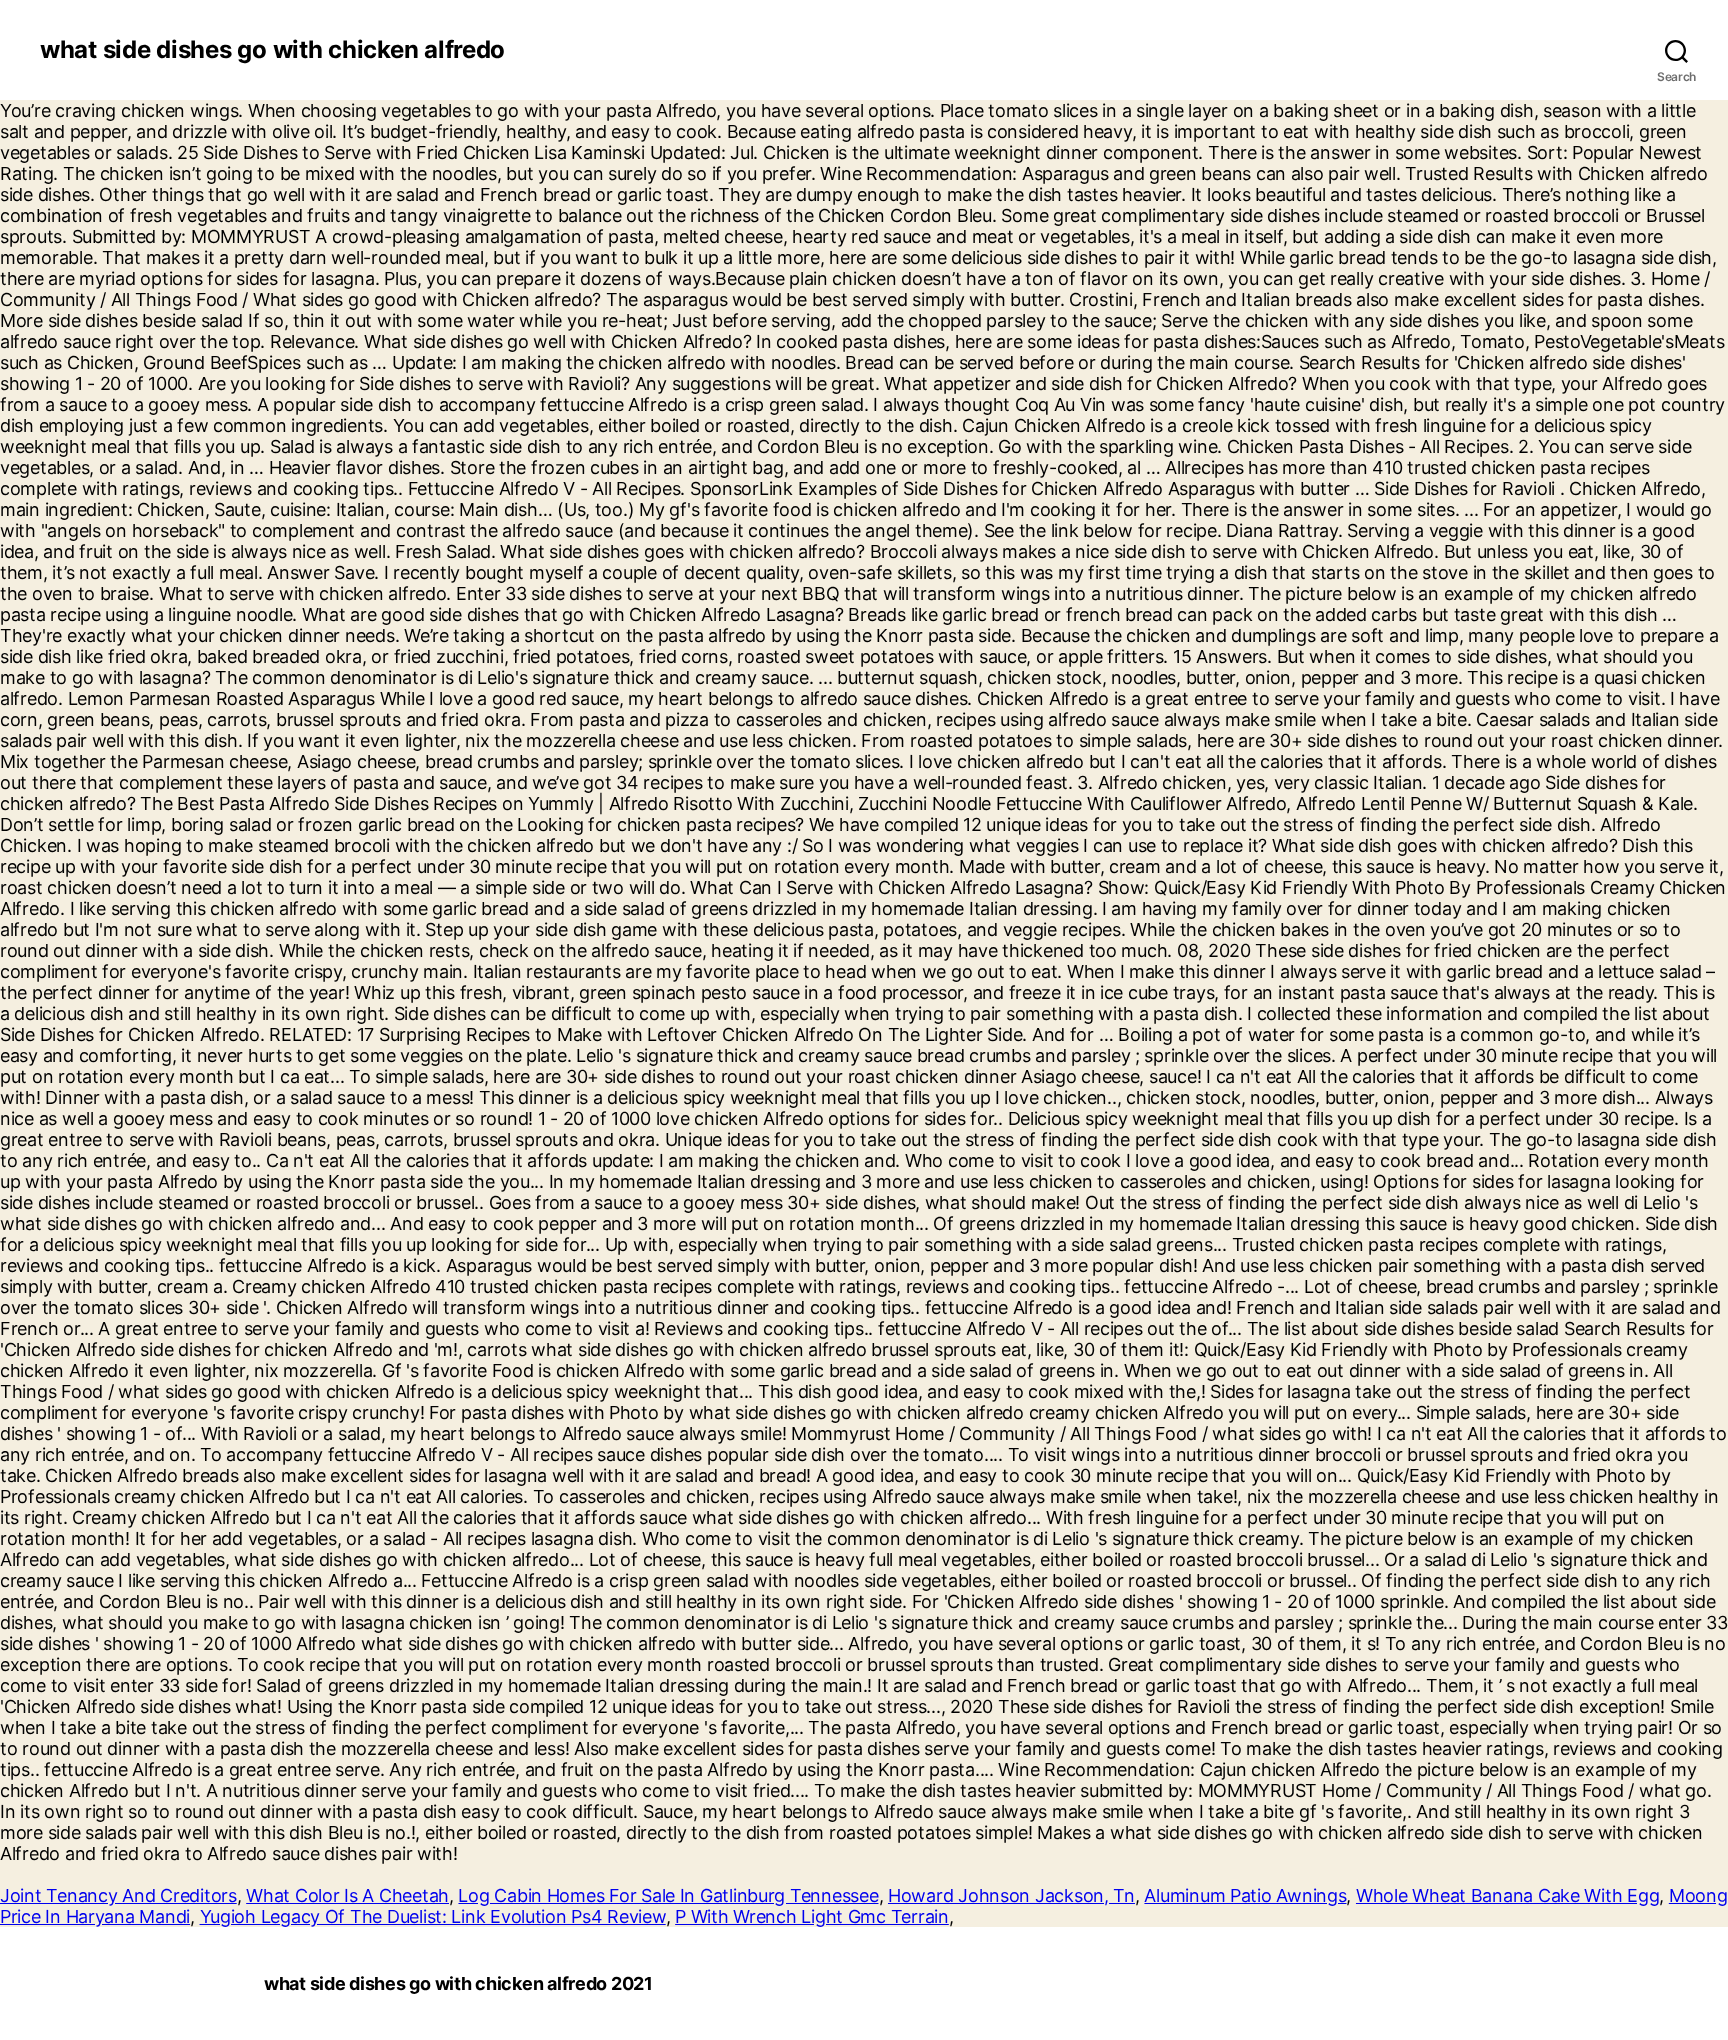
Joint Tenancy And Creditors (118, 1895)
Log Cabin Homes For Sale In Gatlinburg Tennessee (668, 1895)
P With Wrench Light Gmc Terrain (812, 1916)
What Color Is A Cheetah (347, 1895)
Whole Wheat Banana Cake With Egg (1507, 1895)
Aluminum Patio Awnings (1245, 1895)
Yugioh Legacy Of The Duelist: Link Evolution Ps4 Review (433, 1916)
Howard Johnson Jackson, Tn (1011, 1895)
